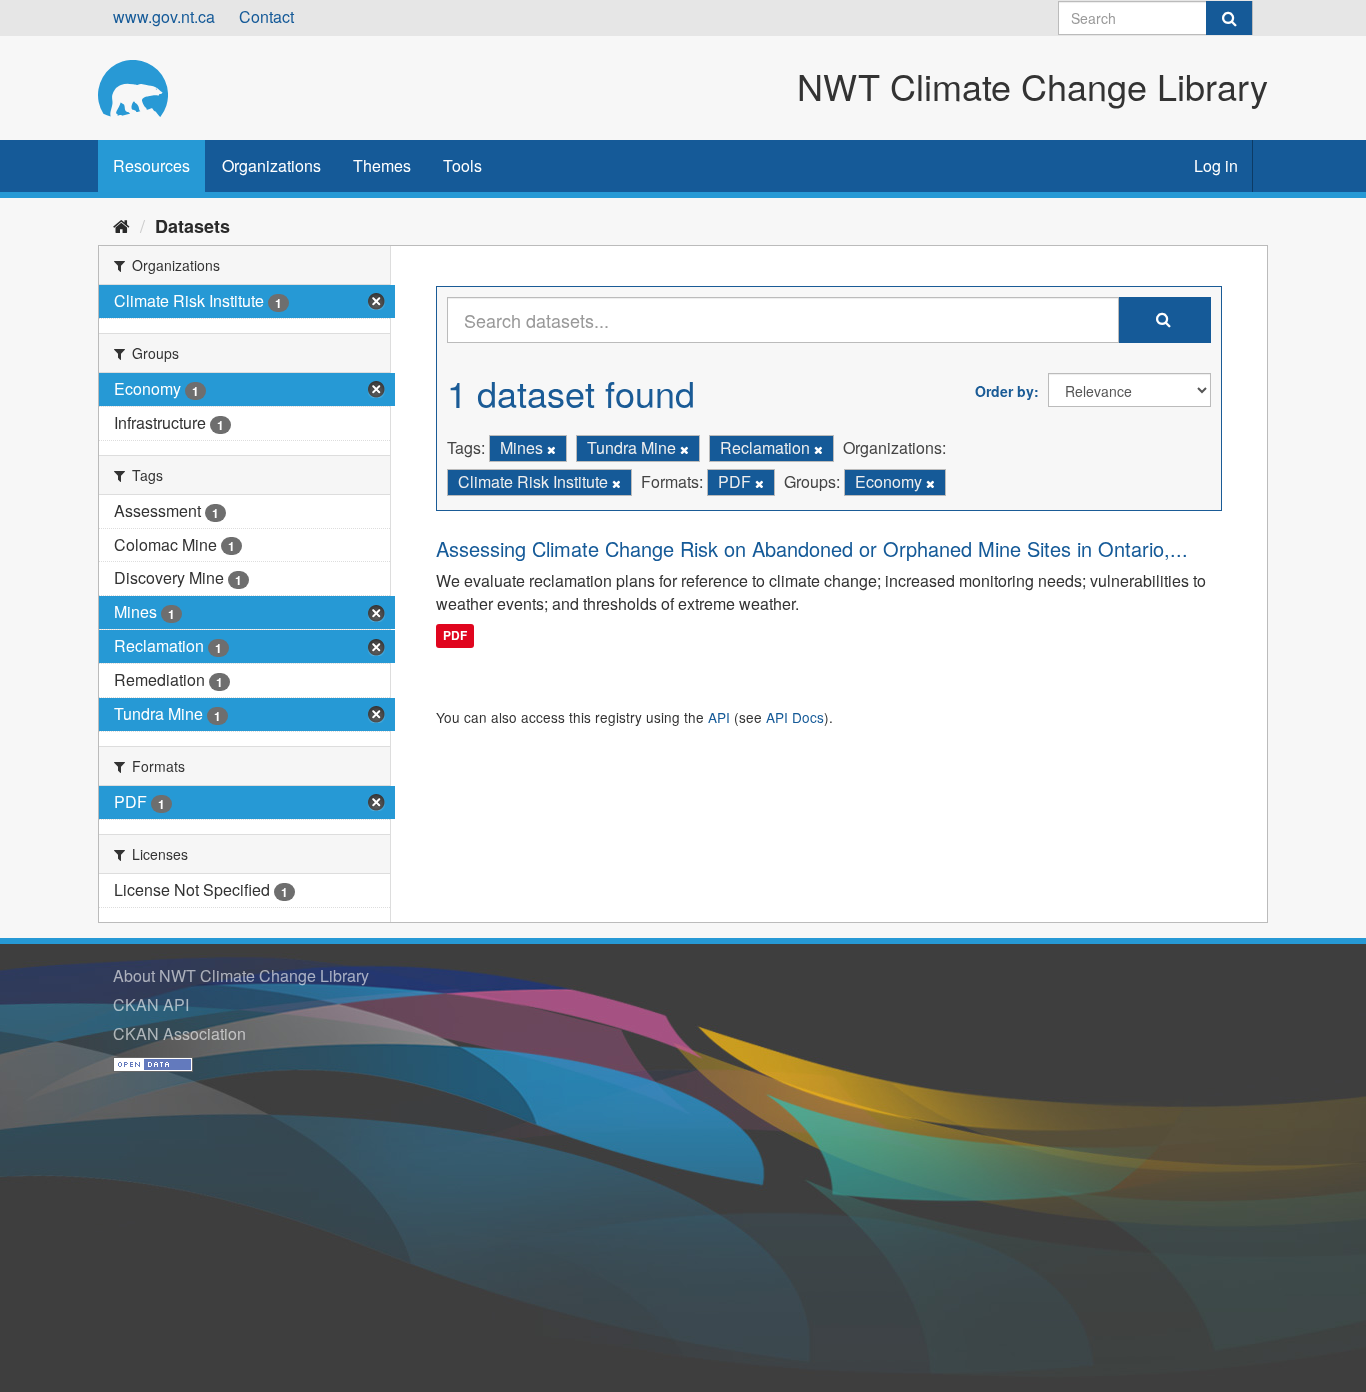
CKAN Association (179, 1033)
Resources (151, 165)
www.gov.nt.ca (164, 16)
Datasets (192, 226)
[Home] (121, 225)
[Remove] (551, 449)
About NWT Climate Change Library (241, 975)
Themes (382, 165)
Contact (266, 16)
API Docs (795, 717)
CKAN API (151, 1004)
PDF (455, 635)
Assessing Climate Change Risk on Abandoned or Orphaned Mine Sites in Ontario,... (812, 548)
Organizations (271, 165)
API (719, 717)
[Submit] (1229, 18)
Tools (462, 165)
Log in (1216, 165)
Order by (1004, 391)
